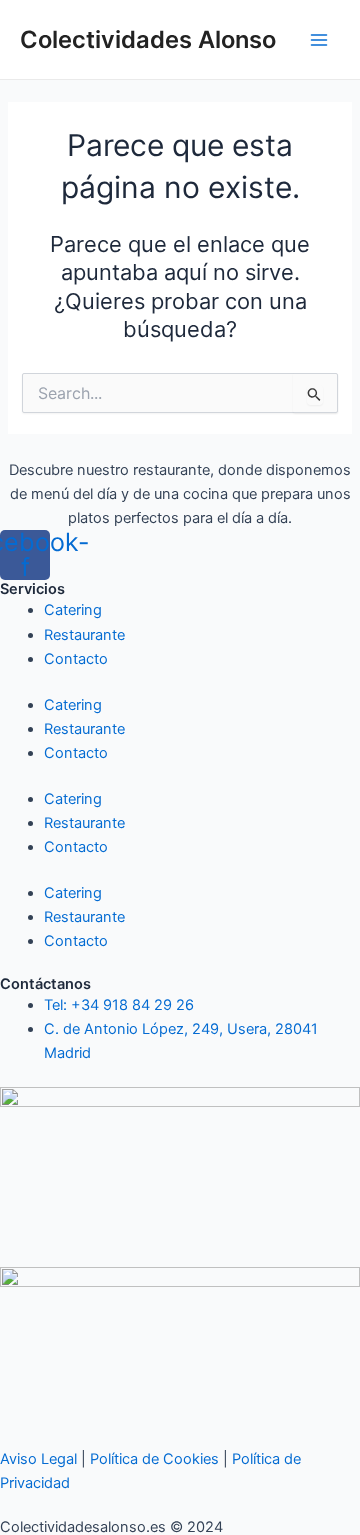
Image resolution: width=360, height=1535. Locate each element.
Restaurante (84, 635)
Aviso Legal (38, 1459)
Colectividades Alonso (148, 39)
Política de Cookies (154, 1459)
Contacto (76, 659)
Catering (73, 610)
